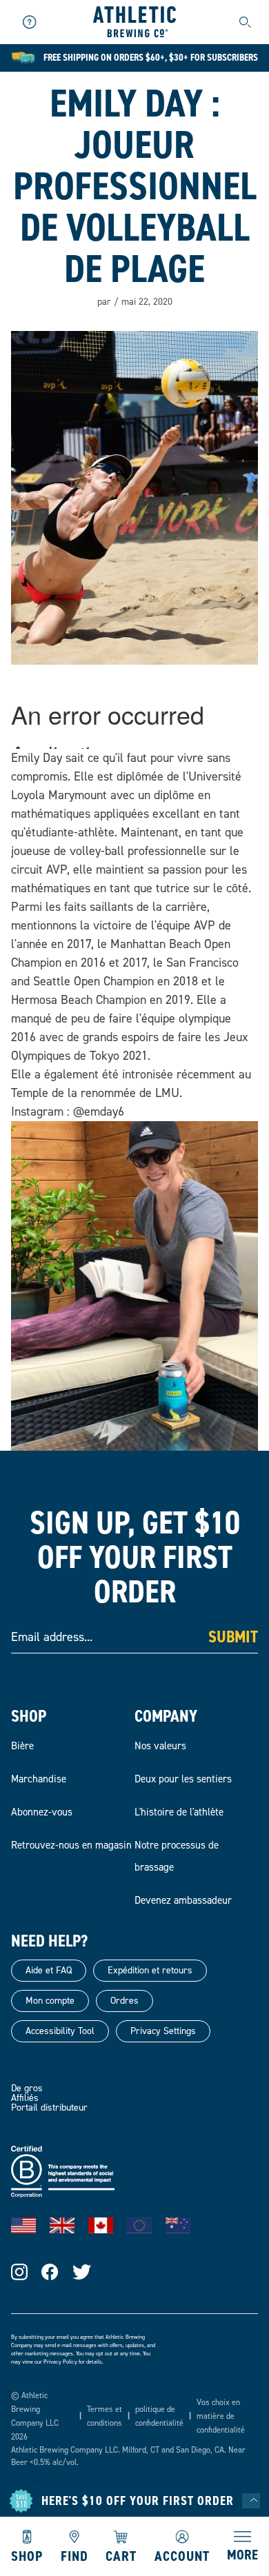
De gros (27, 2088)
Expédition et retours (150, 1970)
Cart (121, 2555)
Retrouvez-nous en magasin (71, 1845)
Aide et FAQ (49, 1970)
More (242, 2554)
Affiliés (25, 2098)
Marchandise (39, 1779)
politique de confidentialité (159, 2416)
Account (182, 2555)
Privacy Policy (60, 2362)
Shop (27, 2555)
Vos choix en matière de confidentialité (221, 2416)
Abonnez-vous (42, 1812)
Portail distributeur (49, 2107)
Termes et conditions (104, 2416)
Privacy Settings (163, 2031)
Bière (22, 1746)
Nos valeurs (160, 1746)
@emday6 (99, 1111)
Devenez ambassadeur (183, 1900)
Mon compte (50, 2001)
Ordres (124, 2001)
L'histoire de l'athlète (179, 1812)
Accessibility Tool (60, 2031)
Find (74, 2555)
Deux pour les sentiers (183, 1779)
